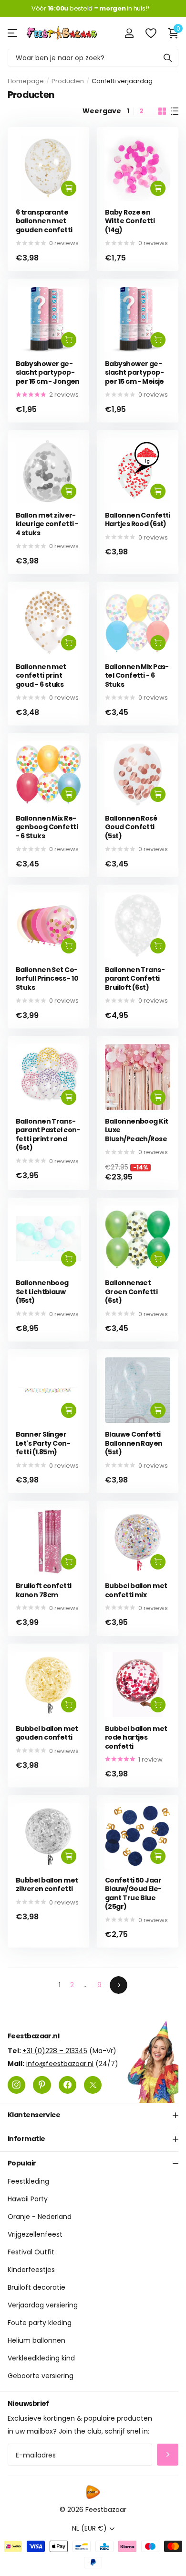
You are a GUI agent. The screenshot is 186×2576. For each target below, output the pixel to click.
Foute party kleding (40, 2323)
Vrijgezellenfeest (35, 2234)
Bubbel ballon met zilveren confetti (47, 1885)
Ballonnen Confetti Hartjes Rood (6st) (138, 520)
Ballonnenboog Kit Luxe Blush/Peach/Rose (136, 1130)
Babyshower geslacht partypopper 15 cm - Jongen (48, 373)
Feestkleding (28, 2181)
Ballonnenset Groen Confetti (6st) (131, 1292)
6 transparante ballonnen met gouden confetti (44, 221)
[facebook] (67, 2085)
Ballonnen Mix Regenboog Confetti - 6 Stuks (47, 827)
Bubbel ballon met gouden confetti (47, 1733)
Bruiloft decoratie (36, 2287)
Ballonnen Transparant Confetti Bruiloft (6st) (135, 979)
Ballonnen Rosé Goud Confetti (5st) (131, 827)
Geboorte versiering (41, 2376)
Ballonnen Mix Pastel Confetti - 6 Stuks (137, 676)
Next (119, 1985)
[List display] (175, 111)
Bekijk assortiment (13, 33)
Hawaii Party (28, 2199)
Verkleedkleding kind (41, 2358)
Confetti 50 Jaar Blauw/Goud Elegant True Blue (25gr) (133, 1894)
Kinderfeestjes (31, 2270)
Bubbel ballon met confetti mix (136, 1590)
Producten (68, 81)
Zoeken (168, 58)
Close (93, 2115)
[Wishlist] (150, 33)
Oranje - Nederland (40, 2217)
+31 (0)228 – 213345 (55, 2051)
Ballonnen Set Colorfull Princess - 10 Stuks (47, 979)
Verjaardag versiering (43, 2305)
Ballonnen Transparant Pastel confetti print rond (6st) (48, 1135)
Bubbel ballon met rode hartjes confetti (136, 1738)
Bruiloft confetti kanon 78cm (43, 1590)
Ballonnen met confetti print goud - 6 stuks (41, 676)
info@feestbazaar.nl (60, 2064)
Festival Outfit (31, 2252)
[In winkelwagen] (69, 188)
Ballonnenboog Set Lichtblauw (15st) (42, 1292)
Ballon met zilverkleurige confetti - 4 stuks (47, 524)
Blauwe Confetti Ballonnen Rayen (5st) (134, 1443)
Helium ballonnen (36, 2340)
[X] (93, 2085)
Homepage (26, 81)
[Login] (129, 33)
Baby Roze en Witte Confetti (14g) (130, 221)
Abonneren (168, 2455)
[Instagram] (16, 2085)
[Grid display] (162, 111)
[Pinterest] (42, 2085)
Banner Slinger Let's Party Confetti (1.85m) (43, 1443)
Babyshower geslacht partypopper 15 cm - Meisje (134, 373)
